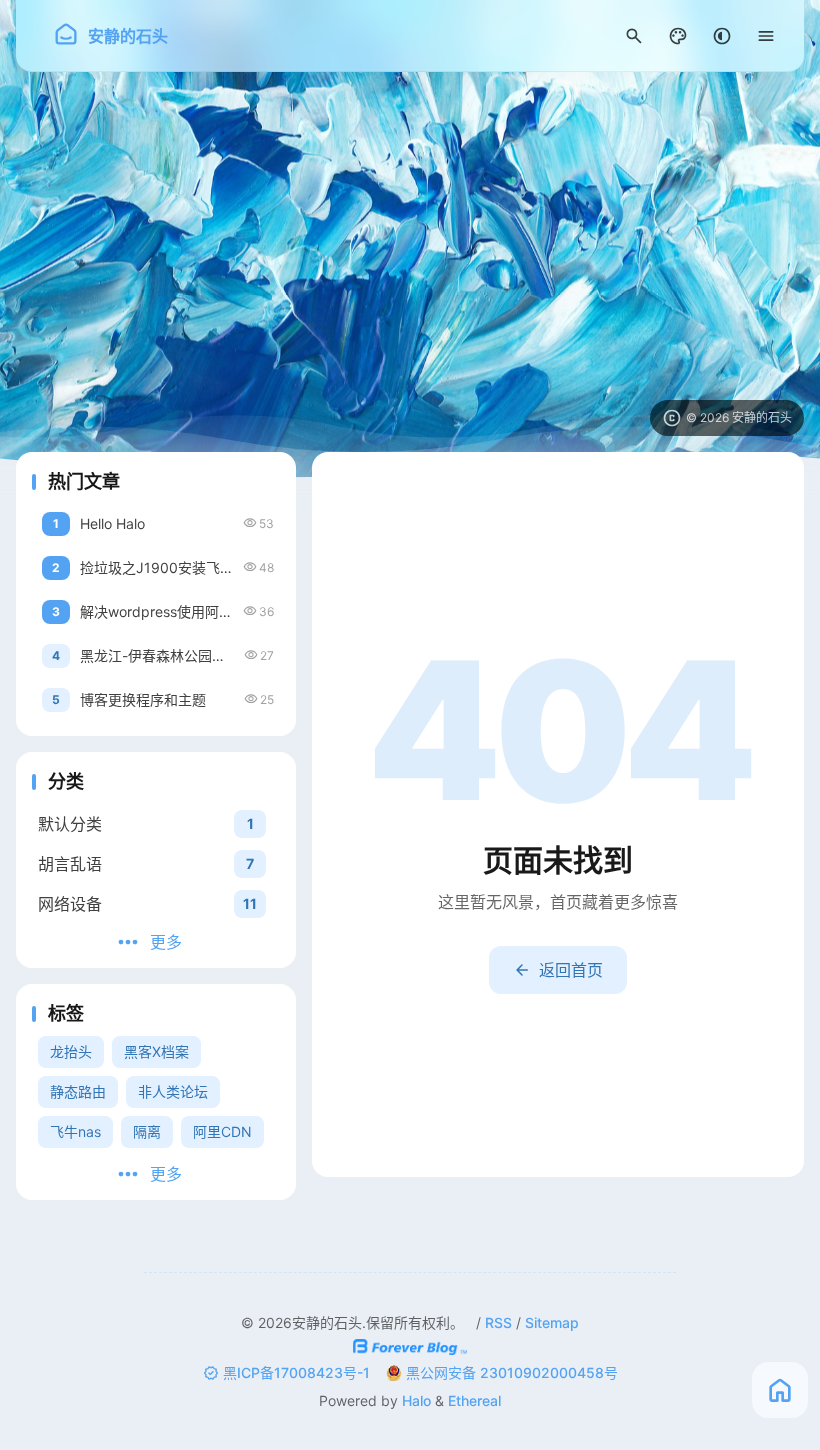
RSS (498, 1322)
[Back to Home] (780, 1390)
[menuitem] (722, 36)
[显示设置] (678, 36)
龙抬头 (71, 1051)
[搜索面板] (634, 36)
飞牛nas (75, 1131)
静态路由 (78, 1091)
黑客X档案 (156, 1051)
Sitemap (552, 1322)
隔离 (147, 1131)
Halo (416, 1400)
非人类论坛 (173, 1091)
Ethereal (474, 1400)
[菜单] (766, 36)
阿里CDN (222, 1131)
